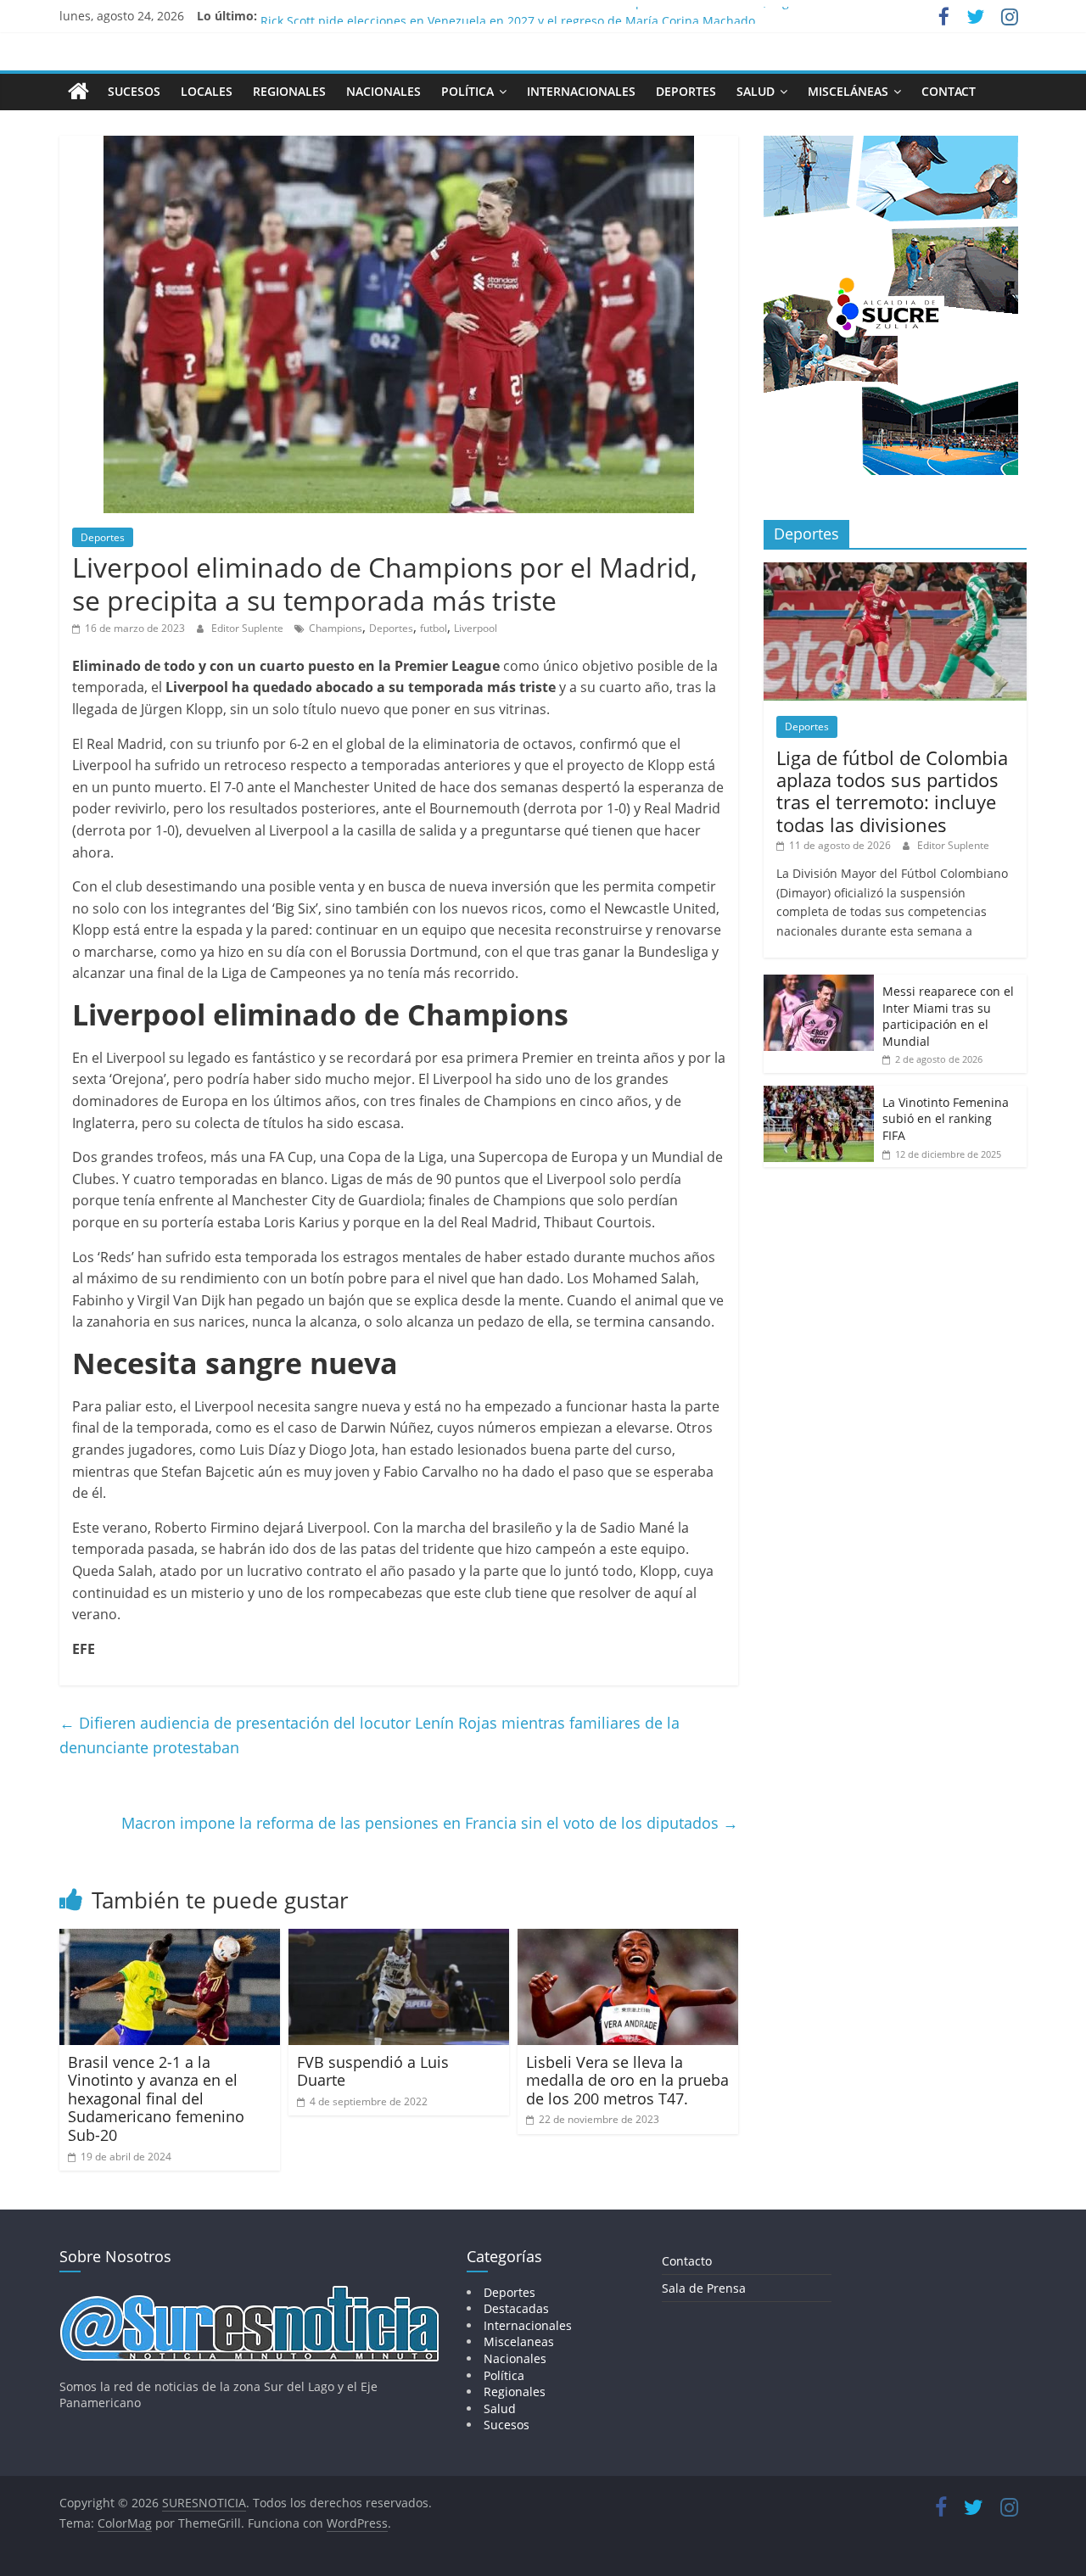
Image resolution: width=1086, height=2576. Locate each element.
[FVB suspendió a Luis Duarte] (399, 1939)
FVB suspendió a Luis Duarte (373, 2071)
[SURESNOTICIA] (78, 91)
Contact (949, 91)
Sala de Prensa (704, 2288)
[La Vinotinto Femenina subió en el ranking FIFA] (819, 1095)
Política (467, 91)
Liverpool (476, 628)
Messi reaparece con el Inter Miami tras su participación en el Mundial (948, 1016)
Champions (336, 628)
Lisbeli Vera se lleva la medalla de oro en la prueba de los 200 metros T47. (627, 2080)
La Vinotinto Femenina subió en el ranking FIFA (946, 1119)
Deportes (686, 91)
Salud (756, 91)
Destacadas (516, 2308)
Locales (207, 91)
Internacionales (581, 91)
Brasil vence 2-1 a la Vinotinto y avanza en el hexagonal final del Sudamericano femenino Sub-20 (156, 2098)
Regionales (289, 91)
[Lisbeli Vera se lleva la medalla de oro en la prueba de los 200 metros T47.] (628, 1939)
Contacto (687, 2261)
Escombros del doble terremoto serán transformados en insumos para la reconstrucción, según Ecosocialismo (574, 16)
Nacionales (383, 91)
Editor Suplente (249, 628)
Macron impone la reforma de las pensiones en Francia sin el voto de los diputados (430, 1823)
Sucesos (134, 91)
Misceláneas (848, 91)
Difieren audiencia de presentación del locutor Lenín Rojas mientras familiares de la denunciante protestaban (369, 1735)
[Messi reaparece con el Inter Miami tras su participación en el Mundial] (819, 983)
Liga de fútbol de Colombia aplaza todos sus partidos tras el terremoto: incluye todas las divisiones (892, 791)
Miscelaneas (519, 2341)
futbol (434, 628)
